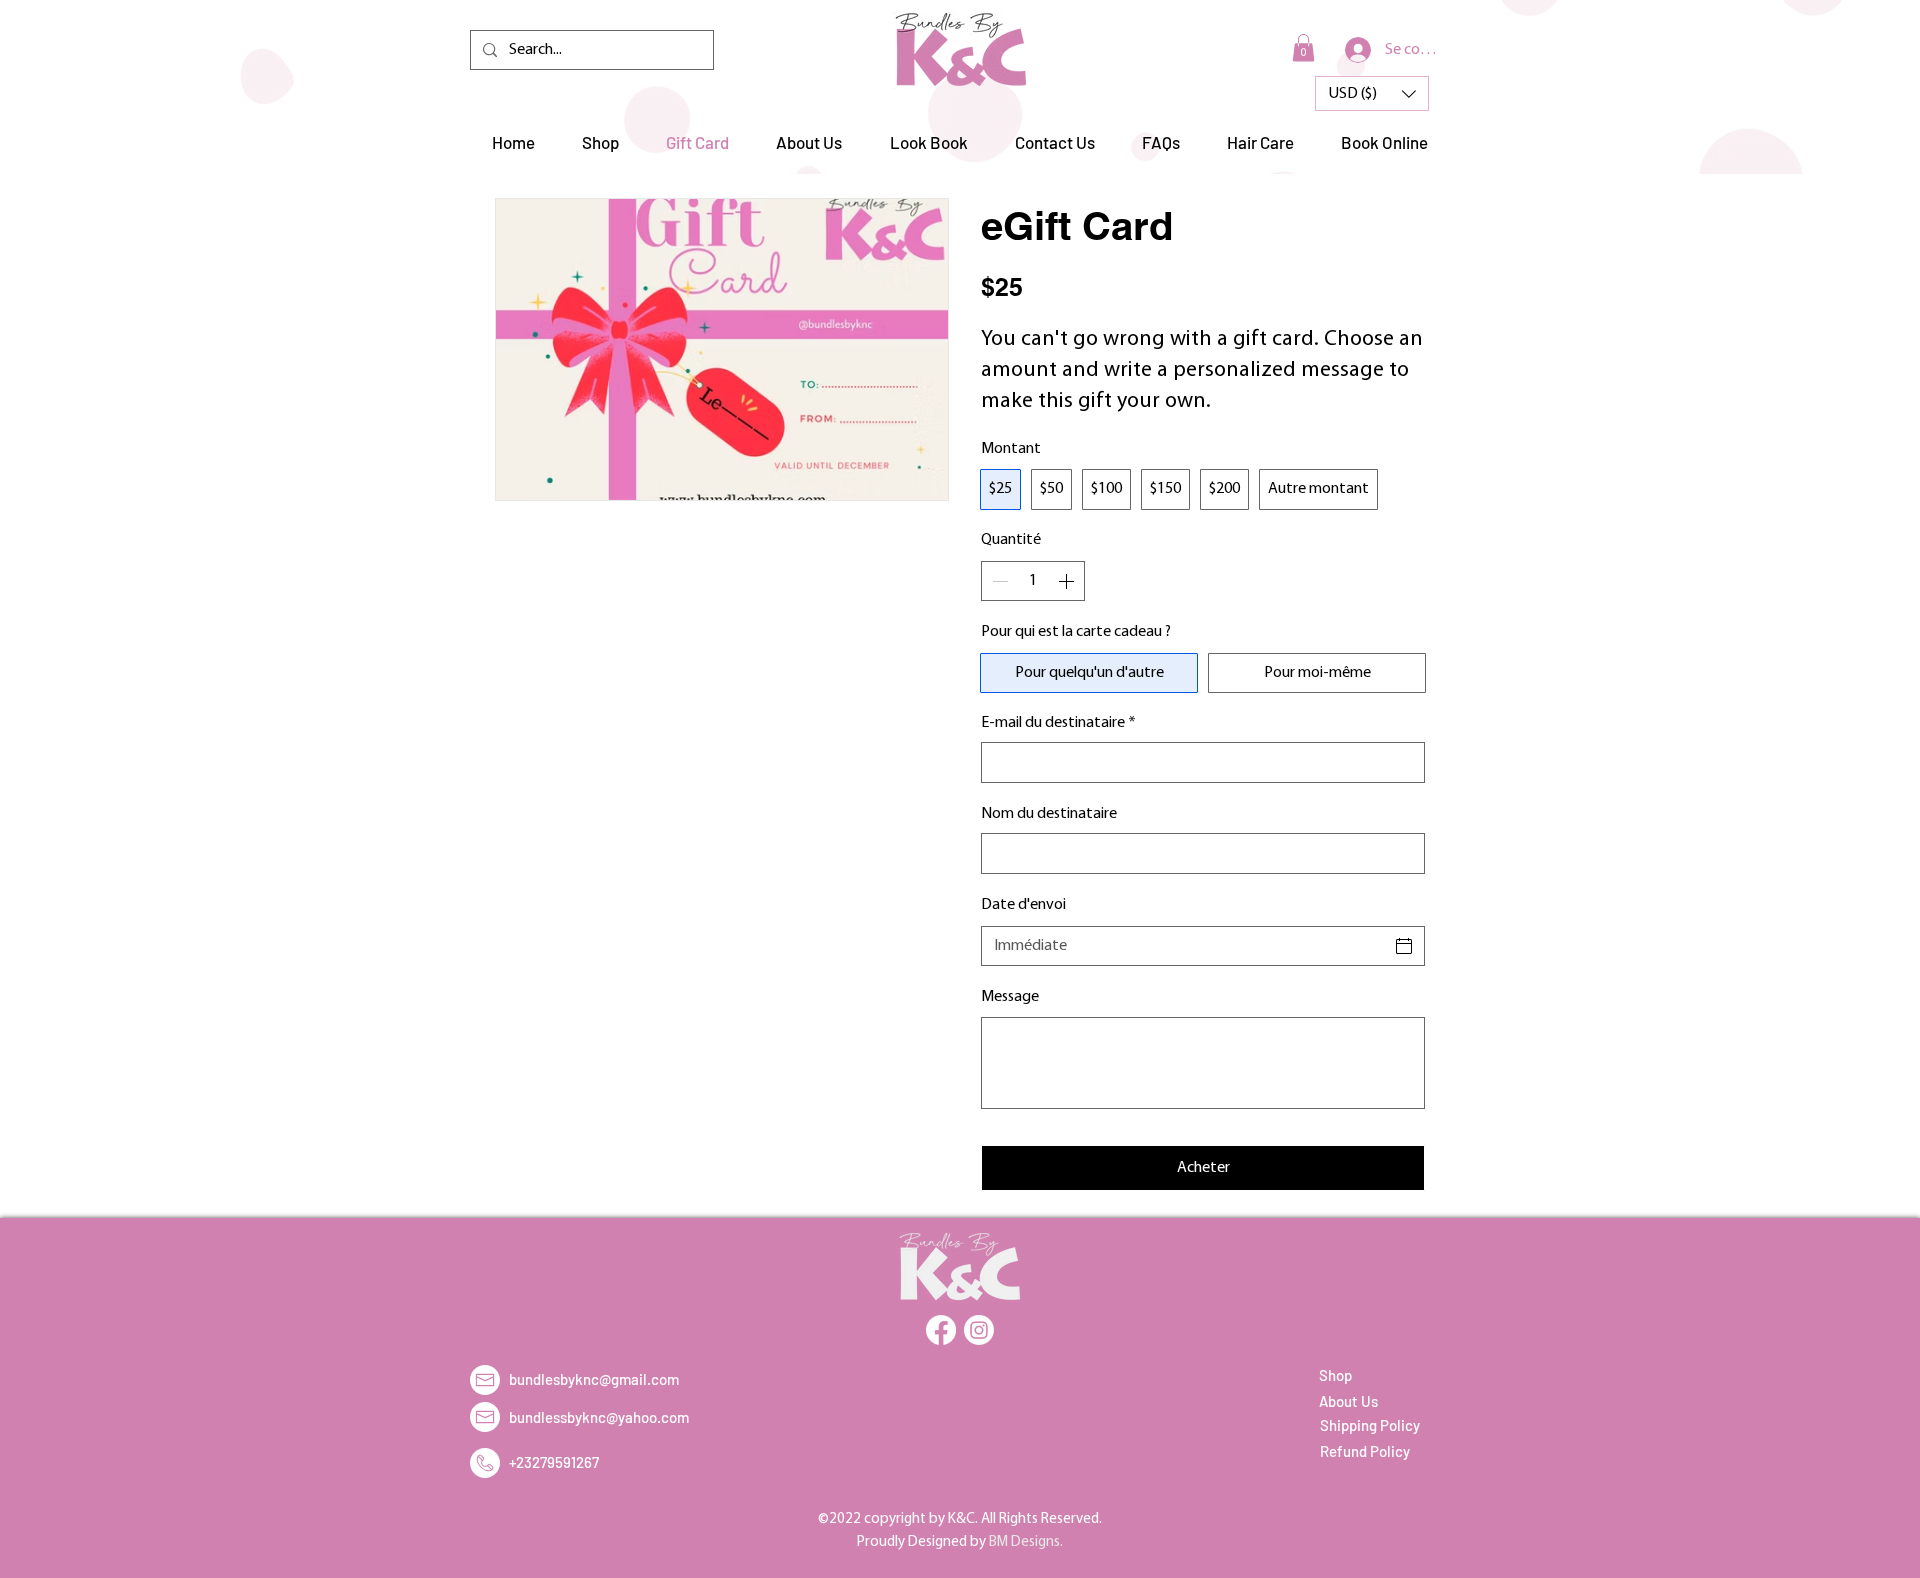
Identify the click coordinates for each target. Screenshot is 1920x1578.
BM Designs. (1026, 1542)
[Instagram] (979, 1330)
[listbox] (1372, 93)
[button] (1303, 47)
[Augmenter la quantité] (1068, 581)
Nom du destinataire (1049, 814)
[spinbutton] (1033, 581)
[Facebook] (941, 1330)
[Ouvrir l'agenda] (1404, 946)
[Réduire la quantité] (998, 581)
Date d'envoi (1023, 905)
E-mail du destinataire (1058, 723)
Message (1010, 997)
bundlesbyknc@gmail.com (594, 1379)
